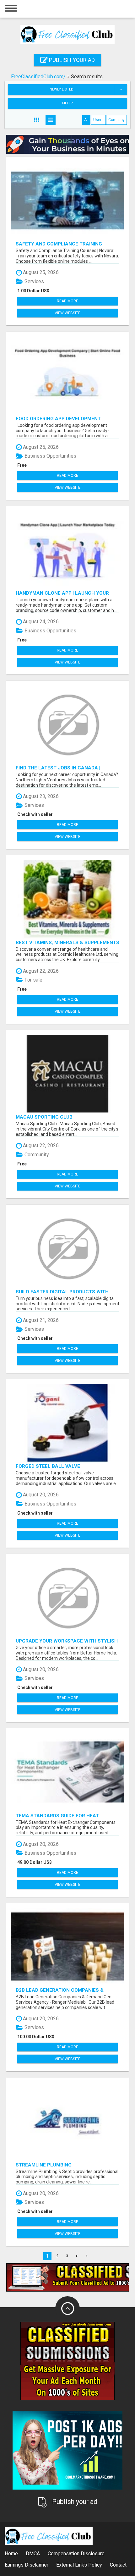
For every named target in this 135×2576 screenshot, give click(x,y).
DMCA (33, 2554)
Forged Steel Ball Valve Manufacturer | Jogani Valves (55, 1466)
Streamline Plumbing (44, 2165)
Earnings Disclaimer (27, 2565)
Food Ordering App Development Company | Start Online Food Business (66, 418)
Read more (67, 301)
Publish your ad (71, 60)
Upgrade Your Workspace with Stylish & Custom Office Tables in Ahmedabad (67, 1641)
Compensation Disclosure (76, 2554)
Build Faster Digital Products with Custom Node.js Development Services (67, 1292)
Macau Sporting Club (44, 1117)
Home (11, 2554)
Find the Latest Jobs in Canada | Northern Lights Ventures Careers (63, 768)
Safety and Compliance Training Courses (59, 244)
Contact (118, 2565)
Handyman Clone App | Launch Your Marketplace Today (62, 593)
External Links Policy (79, 2565)
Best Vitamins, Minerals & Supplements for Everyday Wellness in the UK (67, 942)
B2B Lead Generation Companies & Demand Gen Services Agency (60, 1990)
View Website (67, 313)
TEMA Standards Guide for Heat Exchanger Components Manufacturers (57, 1816)
